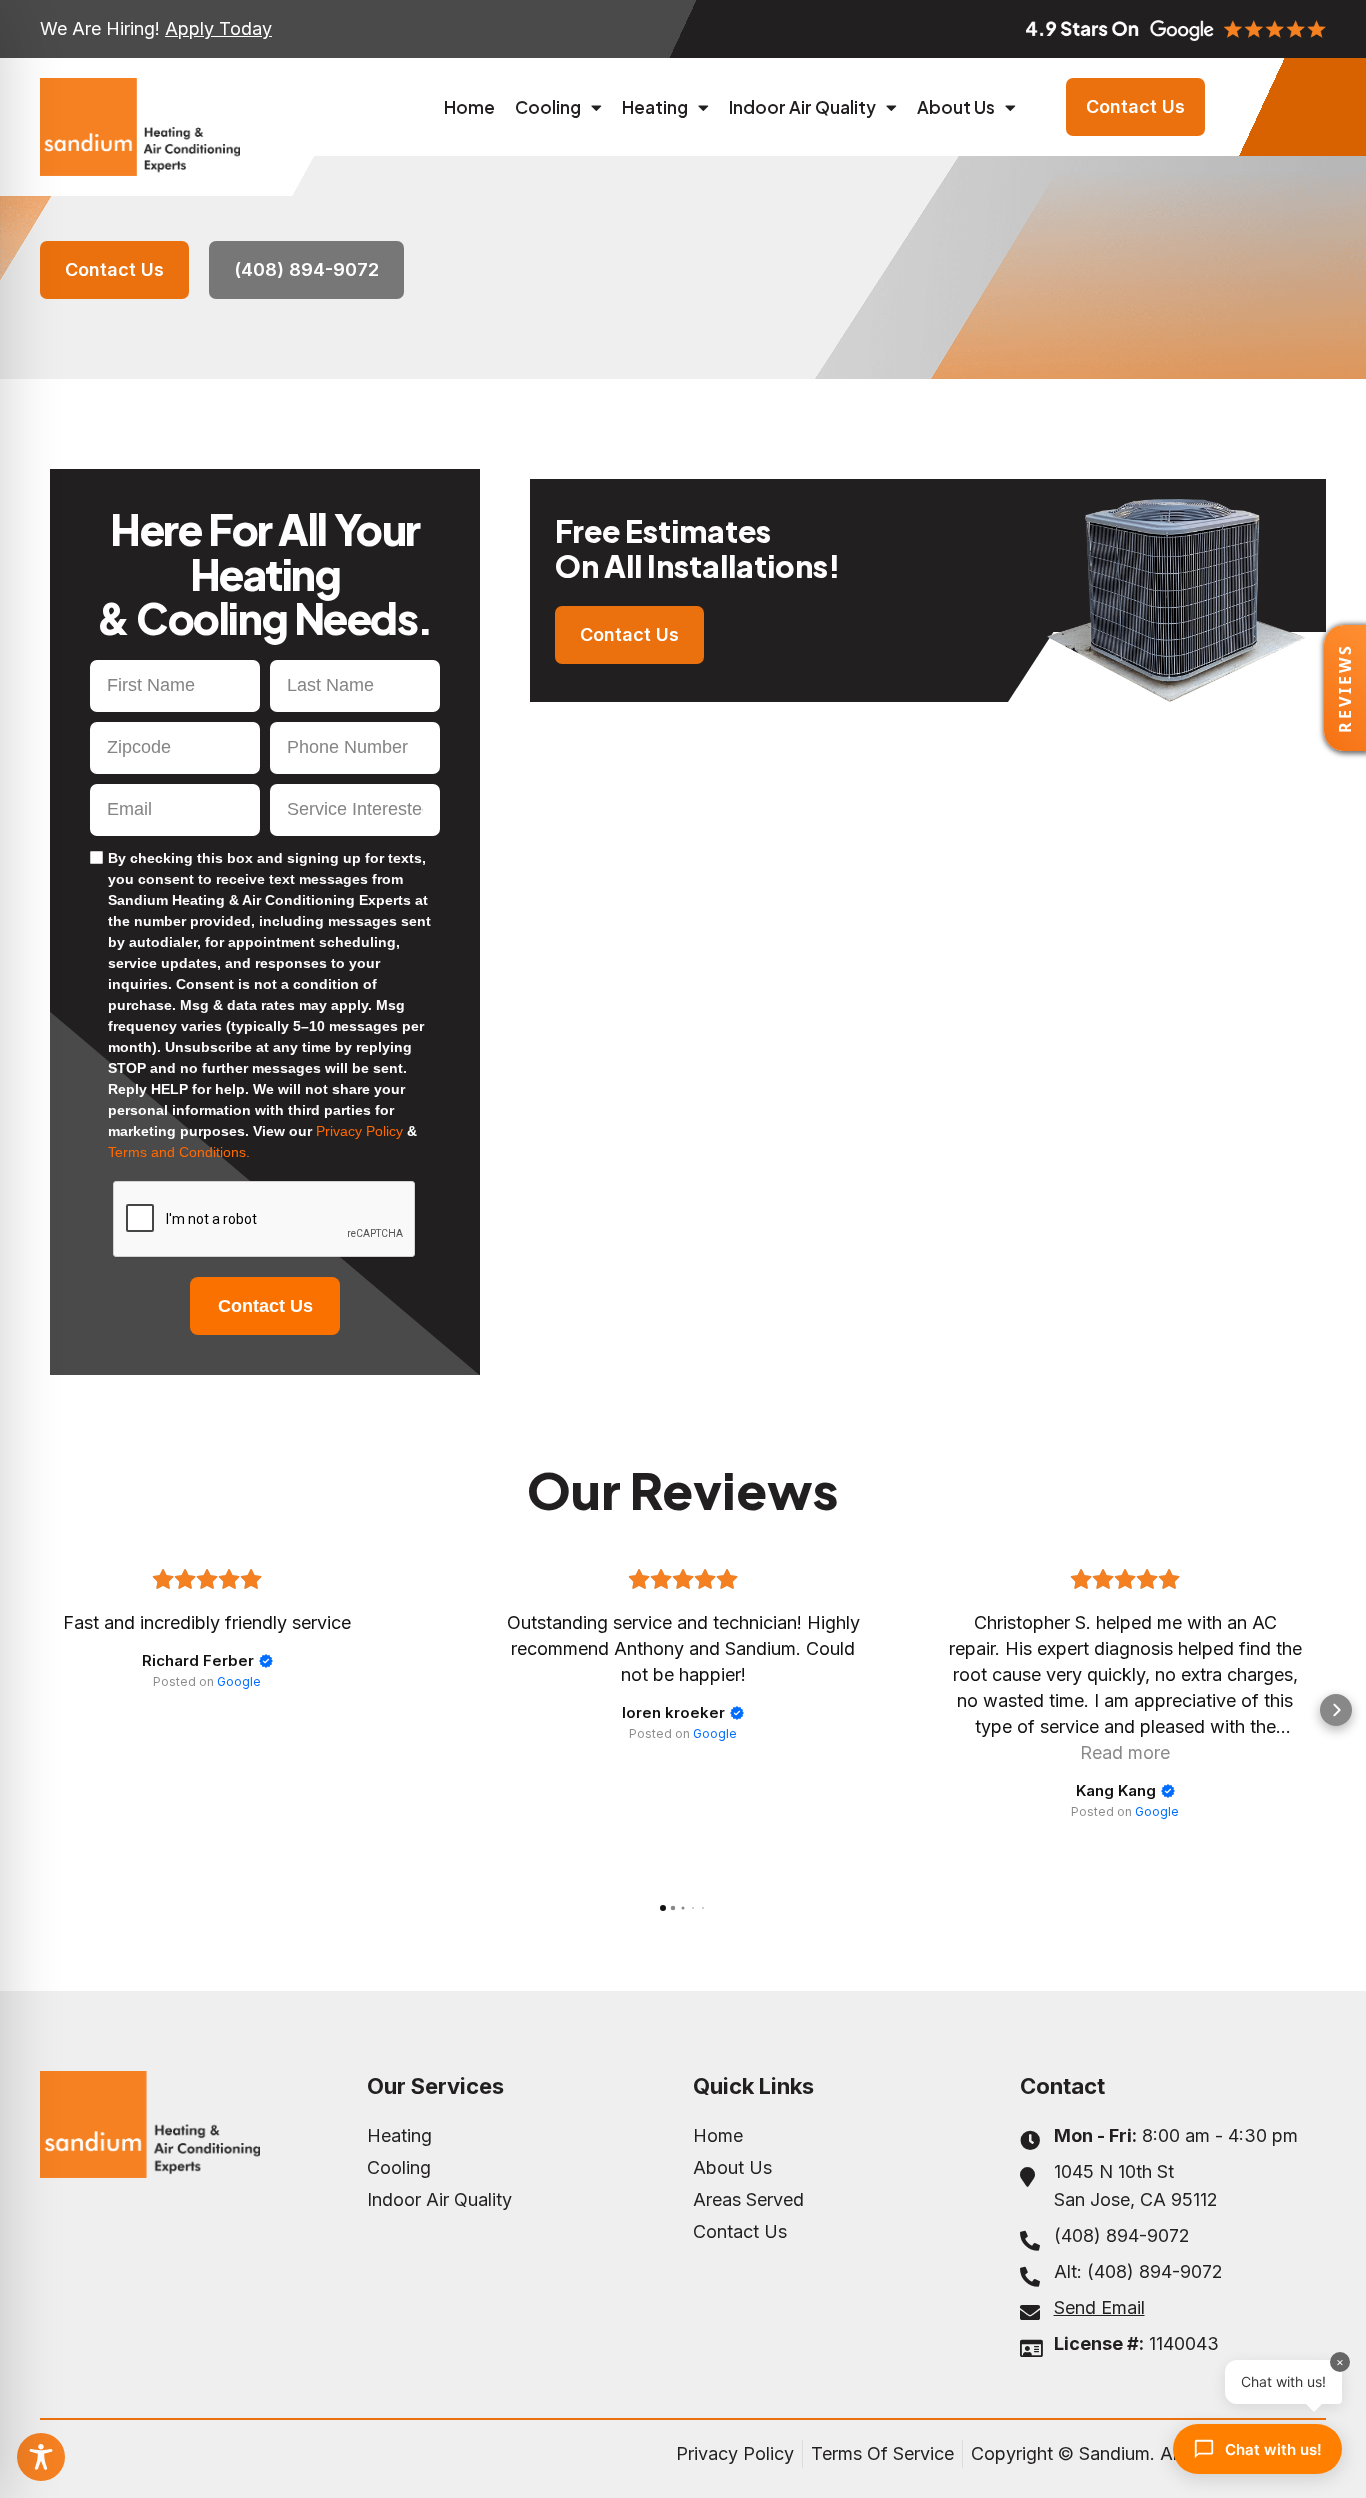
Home (469, 107)
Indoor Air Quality (802, 107)
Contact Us (265, 1306)
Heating (655, 107)
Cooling (548, 107)
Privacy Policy (361, 1131)
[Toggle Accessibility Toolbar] (41, 2457)
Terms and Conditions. (179, 1152)
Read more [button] (1125, 1752)
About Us (956, 107)
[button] (30, 1710)
